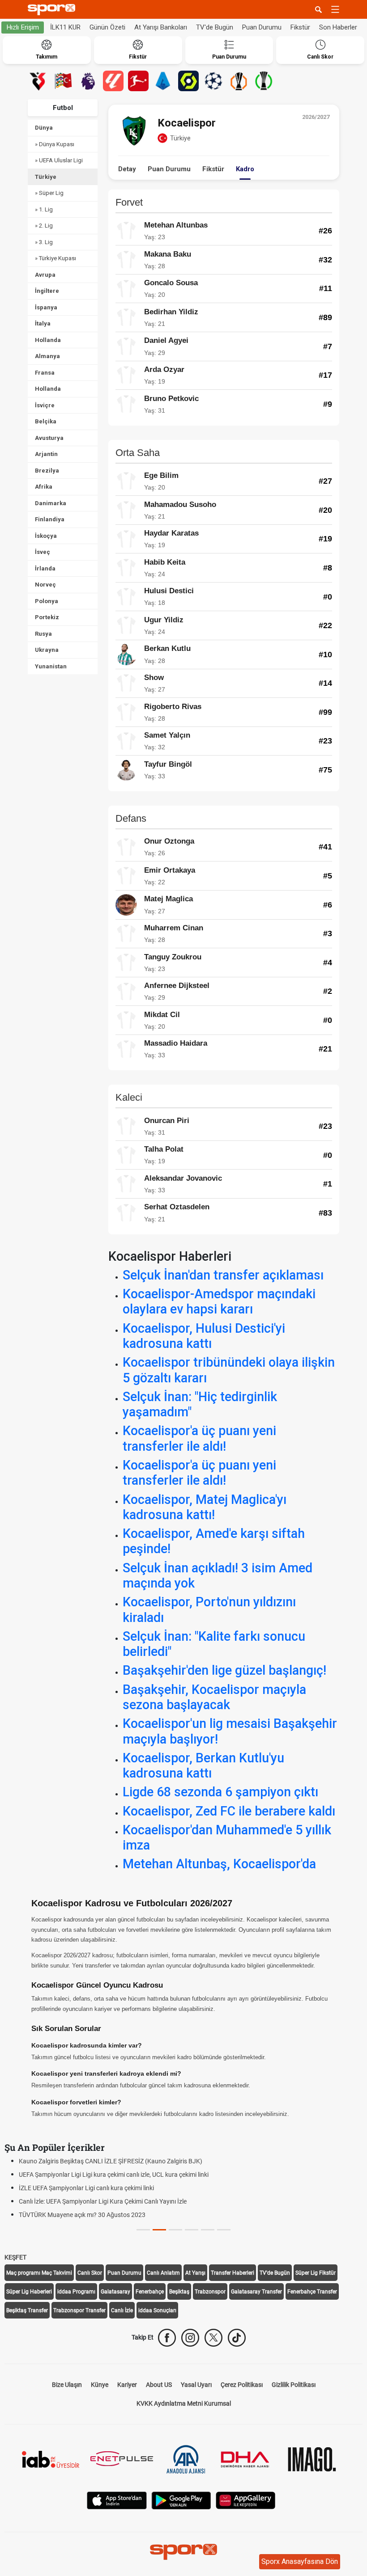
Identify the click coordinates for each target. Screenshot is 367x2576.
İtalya (43, 323)
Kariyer (127, 2385)
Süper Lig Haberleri (29, 2292)
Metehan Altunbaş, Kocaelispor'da (219, 1864)
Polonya (47, 601)
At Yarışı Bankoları (161, 27)
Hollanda (48, 340)
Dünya (44, 128)
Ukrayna (47, 650)
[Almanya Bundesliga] (138, 81)
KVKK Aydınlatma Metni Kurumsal (184, 2403)
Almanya (47, 356)
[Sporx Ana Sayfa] (53, 10)
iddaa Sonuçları (157, 2310)
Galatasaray (115, 2292)
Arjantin (46, 454)
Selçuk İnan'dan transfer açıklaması (223, 1275)
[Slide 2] (175, 2230)
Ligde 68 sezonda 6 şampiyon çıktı (220, 1792)
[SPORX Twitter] (213, 2338)
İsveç (43, 552)
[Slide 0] (143, 2230)
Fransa (45, 373)
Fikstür (300, 27)
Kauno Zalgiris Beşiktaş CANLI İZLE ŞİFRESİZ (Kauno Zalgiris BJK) (111, 2161)
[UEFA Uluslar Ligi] (63, 81)
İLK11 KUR (65, 27)
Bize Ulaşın (67, 2385)
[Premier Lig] (88, 81)
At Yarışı (195, 2273)
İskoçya (46, 536)
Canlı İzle (122, 2310)
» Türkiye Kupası (55, 258)
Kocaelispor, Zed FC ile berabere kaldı (229, 1811)
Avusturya (49, 438)
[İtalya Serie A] (163, 81)
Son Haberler (338, 27)
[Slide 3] (192, 2230)
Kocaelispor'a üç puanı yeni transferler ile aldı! (199, 1438)
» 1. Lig (44, 209)
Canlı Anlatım (163, 2273)
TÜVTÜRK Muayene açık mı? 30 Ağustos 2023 (82, 2215)
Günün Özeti (107, 27)
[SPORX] (183, 2552)
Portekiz (47, 617)
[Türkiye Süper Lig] (38, 81)
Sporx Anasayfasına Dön (300, 2561)
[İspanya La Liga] (113, 81)
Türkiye (46, 177)
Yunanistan (51, 666)
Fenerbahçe (150, 2292)
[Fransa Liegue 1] (188, 81)
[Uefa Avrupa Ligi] (239, 81)
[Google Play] (181, 2500)
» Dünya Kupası (55, 144)
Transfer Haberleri (233, 2273)
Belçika (46, 421)
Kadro (245, 169)
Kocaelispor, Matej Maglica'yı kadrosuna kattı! (205, 1507)
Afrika (44, 487)
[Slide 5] (224, 2230)
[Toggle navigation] (335, 9)
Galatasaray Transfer (256, 2292)
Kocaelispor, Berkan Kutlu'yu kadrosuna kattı (203, 1765)
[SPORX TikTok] (237, 2338)
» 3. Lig (44, 242)
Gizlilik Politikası (294, 2385)
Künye (100, 2385)
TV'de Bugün (215, 27)
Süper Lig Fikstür (316, 2273)
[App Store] (117, 2500)
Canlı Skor (90, 2273)
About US (159, 2385)
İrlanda (45, 568)
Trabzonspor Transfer (79, 2310)
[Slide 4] (208, 2230)
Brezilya (47, 471)
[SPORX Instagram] (190, 2338)
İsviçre (45, 405)
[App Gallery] (246, 2500)
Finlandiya (50, 519)
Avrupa (45, 275)
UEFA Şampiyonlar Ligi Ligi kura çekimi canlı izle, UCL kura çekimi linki (114, 2175)
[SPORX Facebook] (167, 2338)
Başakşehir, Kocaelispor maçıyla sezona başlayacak (214, 1697)
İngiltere (47, 291)
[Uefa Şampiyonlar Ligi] (213, 81)
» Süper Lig (49, 193)
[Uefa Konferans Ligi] (264, 81)
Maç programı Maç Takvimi (39, 2273)
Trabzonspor (210, 2292)
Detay (127, 169)
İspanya (46, 307)
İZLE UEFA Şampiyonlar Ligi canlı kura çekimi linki (86, 2188)
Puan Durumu (262, 27)
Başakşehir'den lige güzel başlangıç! (224, 1670)
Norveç (45, 585)
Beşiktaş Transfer (27, 2310)
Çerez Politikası (242, 2385)
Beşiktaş (179, 2292)
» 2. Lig (44, 226)
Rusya (43, 634)
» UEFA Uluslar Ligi (59, 160)
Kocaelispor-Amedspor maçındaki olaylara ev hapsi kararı (219, 1301)
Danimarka (51, 503)
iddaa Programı (76, 2292)
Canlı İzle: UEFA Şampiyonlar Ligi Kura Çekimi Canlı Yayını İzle (103, 2201)
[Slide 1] (159, 2230)
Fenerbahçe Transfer (312, 2292)
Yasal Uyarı (196, 2385)
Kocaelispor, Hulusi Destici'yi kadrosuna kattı (204, 1336)
